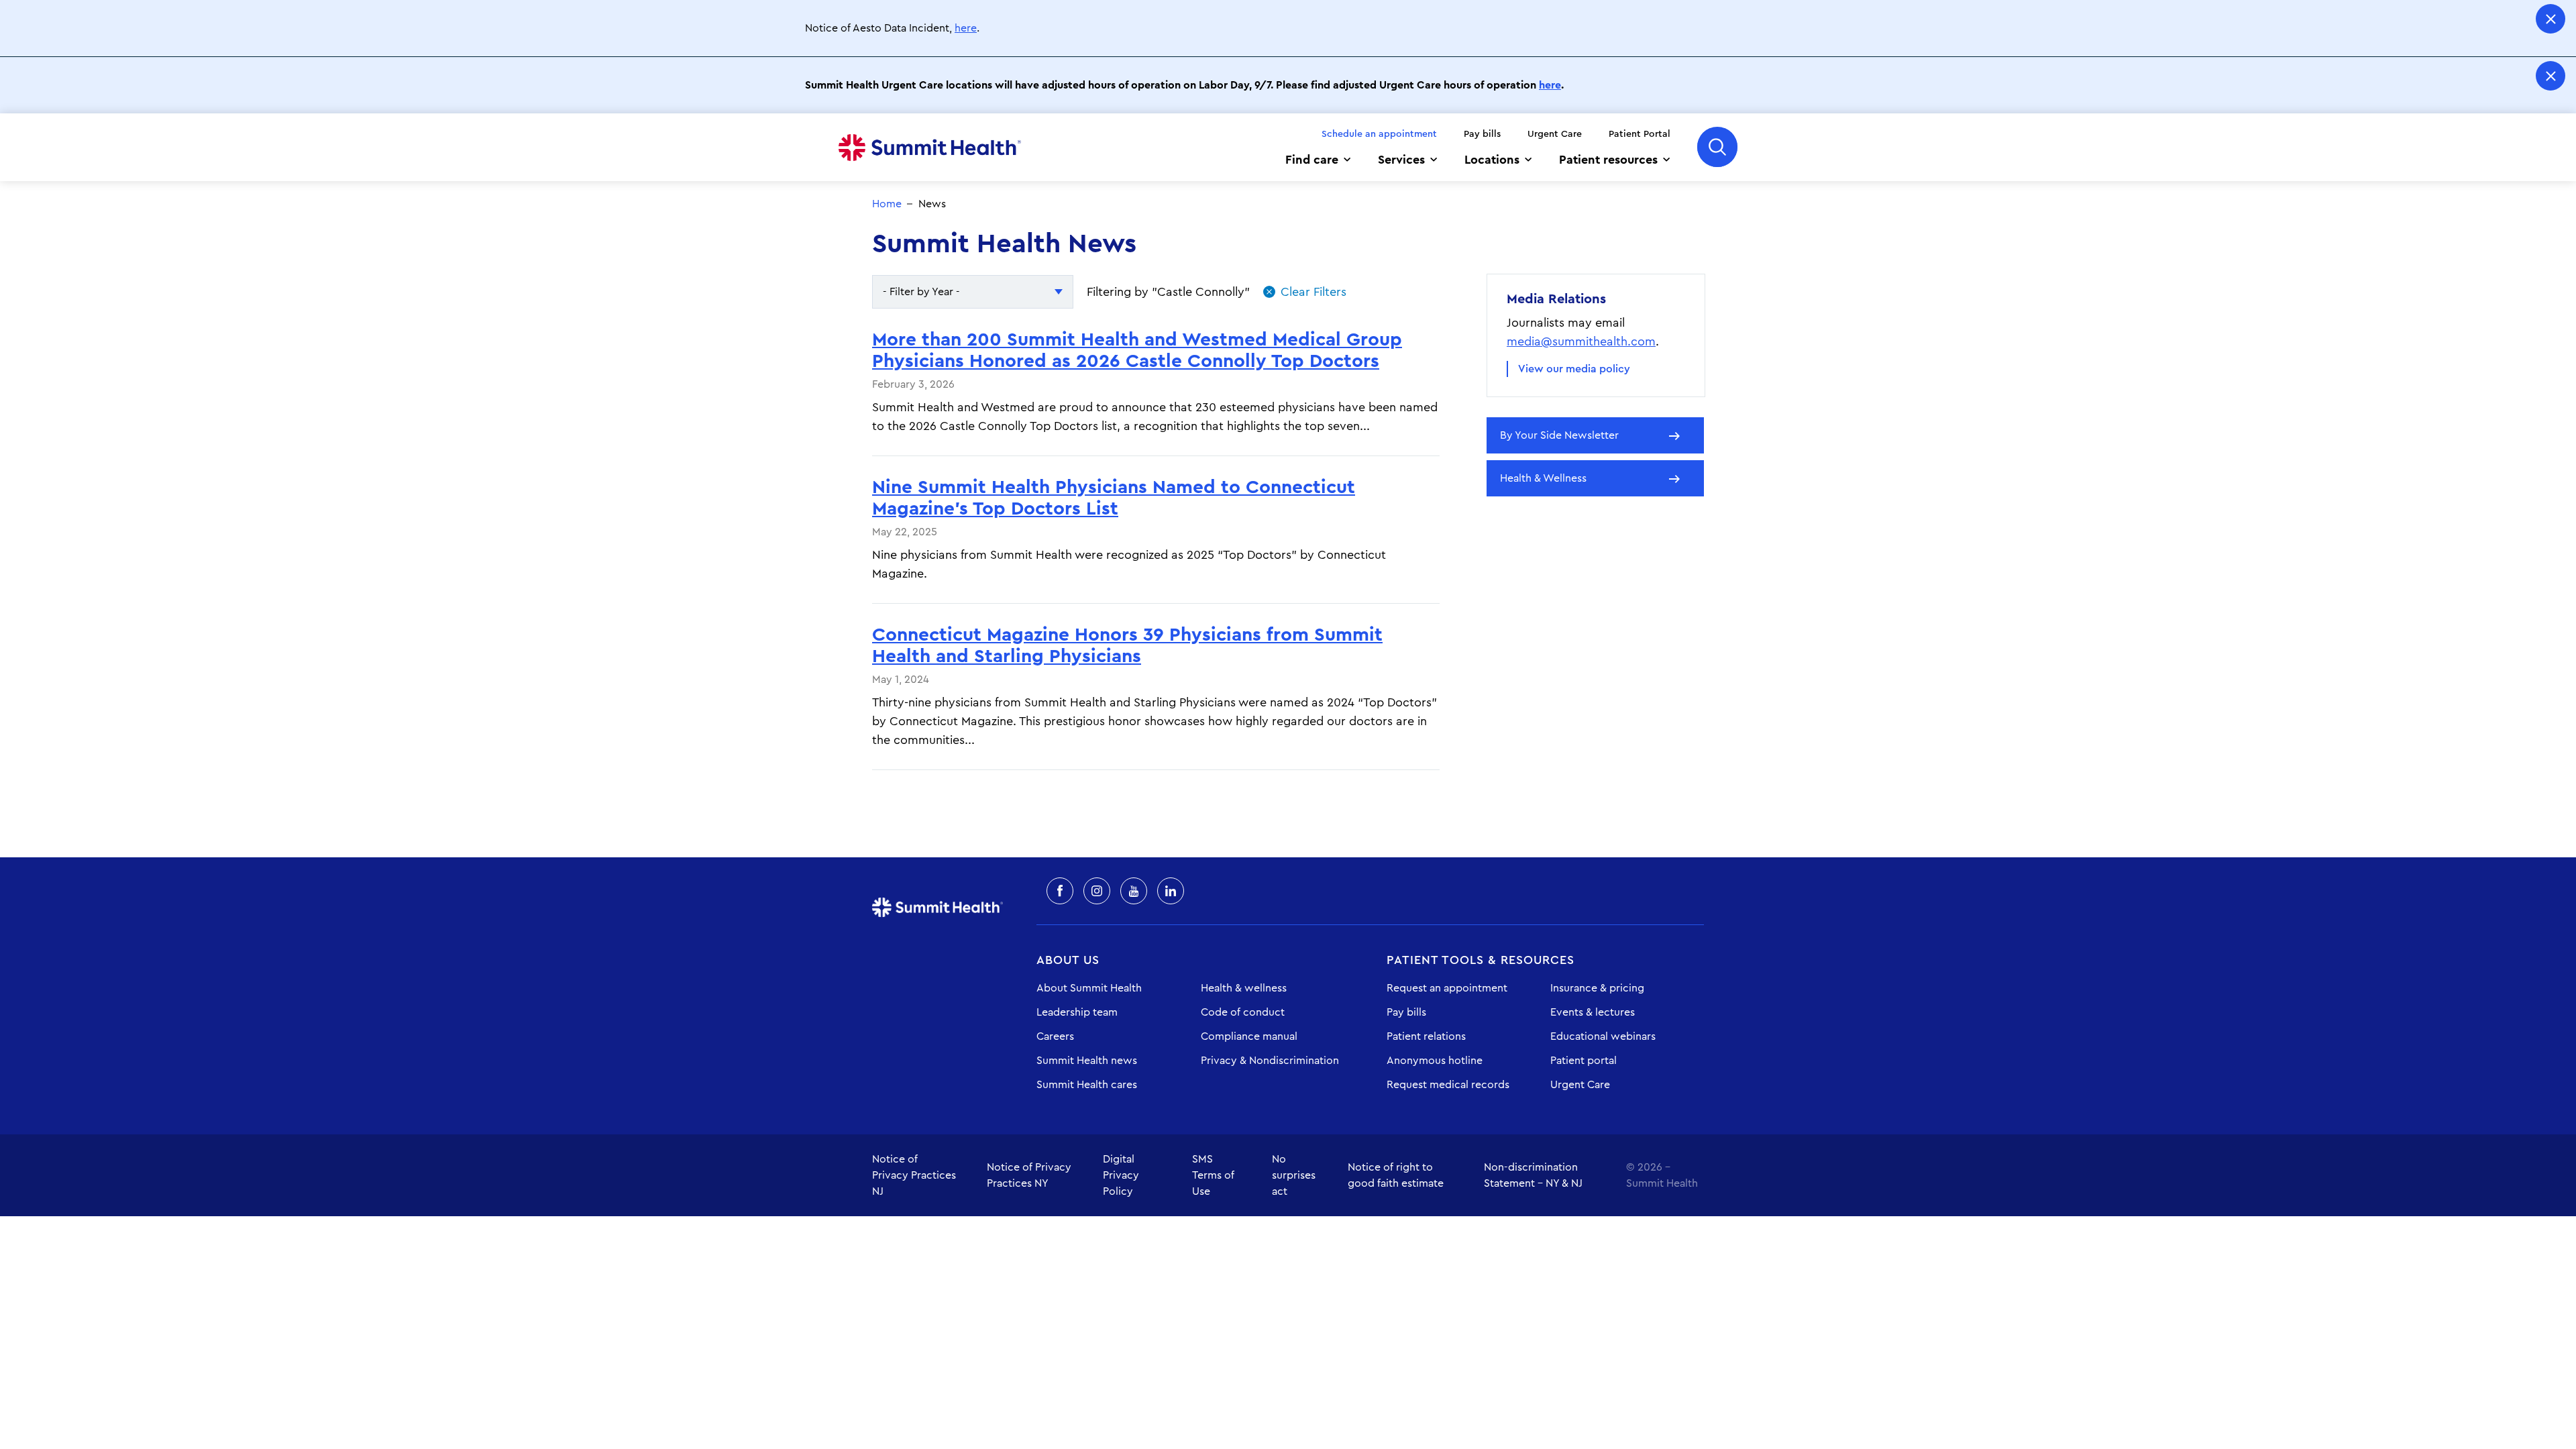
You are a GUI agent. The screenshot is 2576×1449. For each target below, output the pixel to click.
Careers (1055, 1036)
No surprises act (1294, 1175)
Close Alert (2551, 19)
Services (1401, 160)
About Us (1068, 960)
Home (930, 148)
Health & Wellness (1543, 478)
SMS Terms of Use (1213, 1175)
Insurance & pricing (1597, 988)
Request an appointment (1447, 988)
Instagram (1097, 891)
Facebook (1060, 891)
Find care (1312, 160)
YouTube (1134, 891)
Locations (1492, 160)
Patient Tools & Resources (1481, 960)
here (966, 28)
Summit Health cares (1087, 1085)
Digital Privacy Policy (1121, 1175)
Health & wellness (1244, 988)
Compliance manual (1249, 1036)
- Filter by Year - (921, 292)
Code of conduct (1243, 1012)
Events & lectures (1593, 1012)
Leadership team (1077, 1012)
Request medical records (1448, 1085)
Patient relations (1426, 1036)
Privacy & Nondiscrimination (1270, 1061)
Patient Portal (1640, 134)
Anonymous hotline (1435, 1061)
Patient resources (1608, 160)
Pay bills (1482, 134)
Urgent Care (1555, 134)
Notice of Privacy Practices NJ (914, 1175)
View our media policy (1574, 369)
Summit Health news (1087, 1061)
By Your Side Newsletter (1559, 435)
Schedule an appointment (1379, 134)
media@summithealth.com (1581, 341)
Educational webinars (1603, 1036)
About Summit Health (1089, 988)
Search (1717, 147)
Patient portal (1584, 1061)
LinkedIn (1171, 891)
